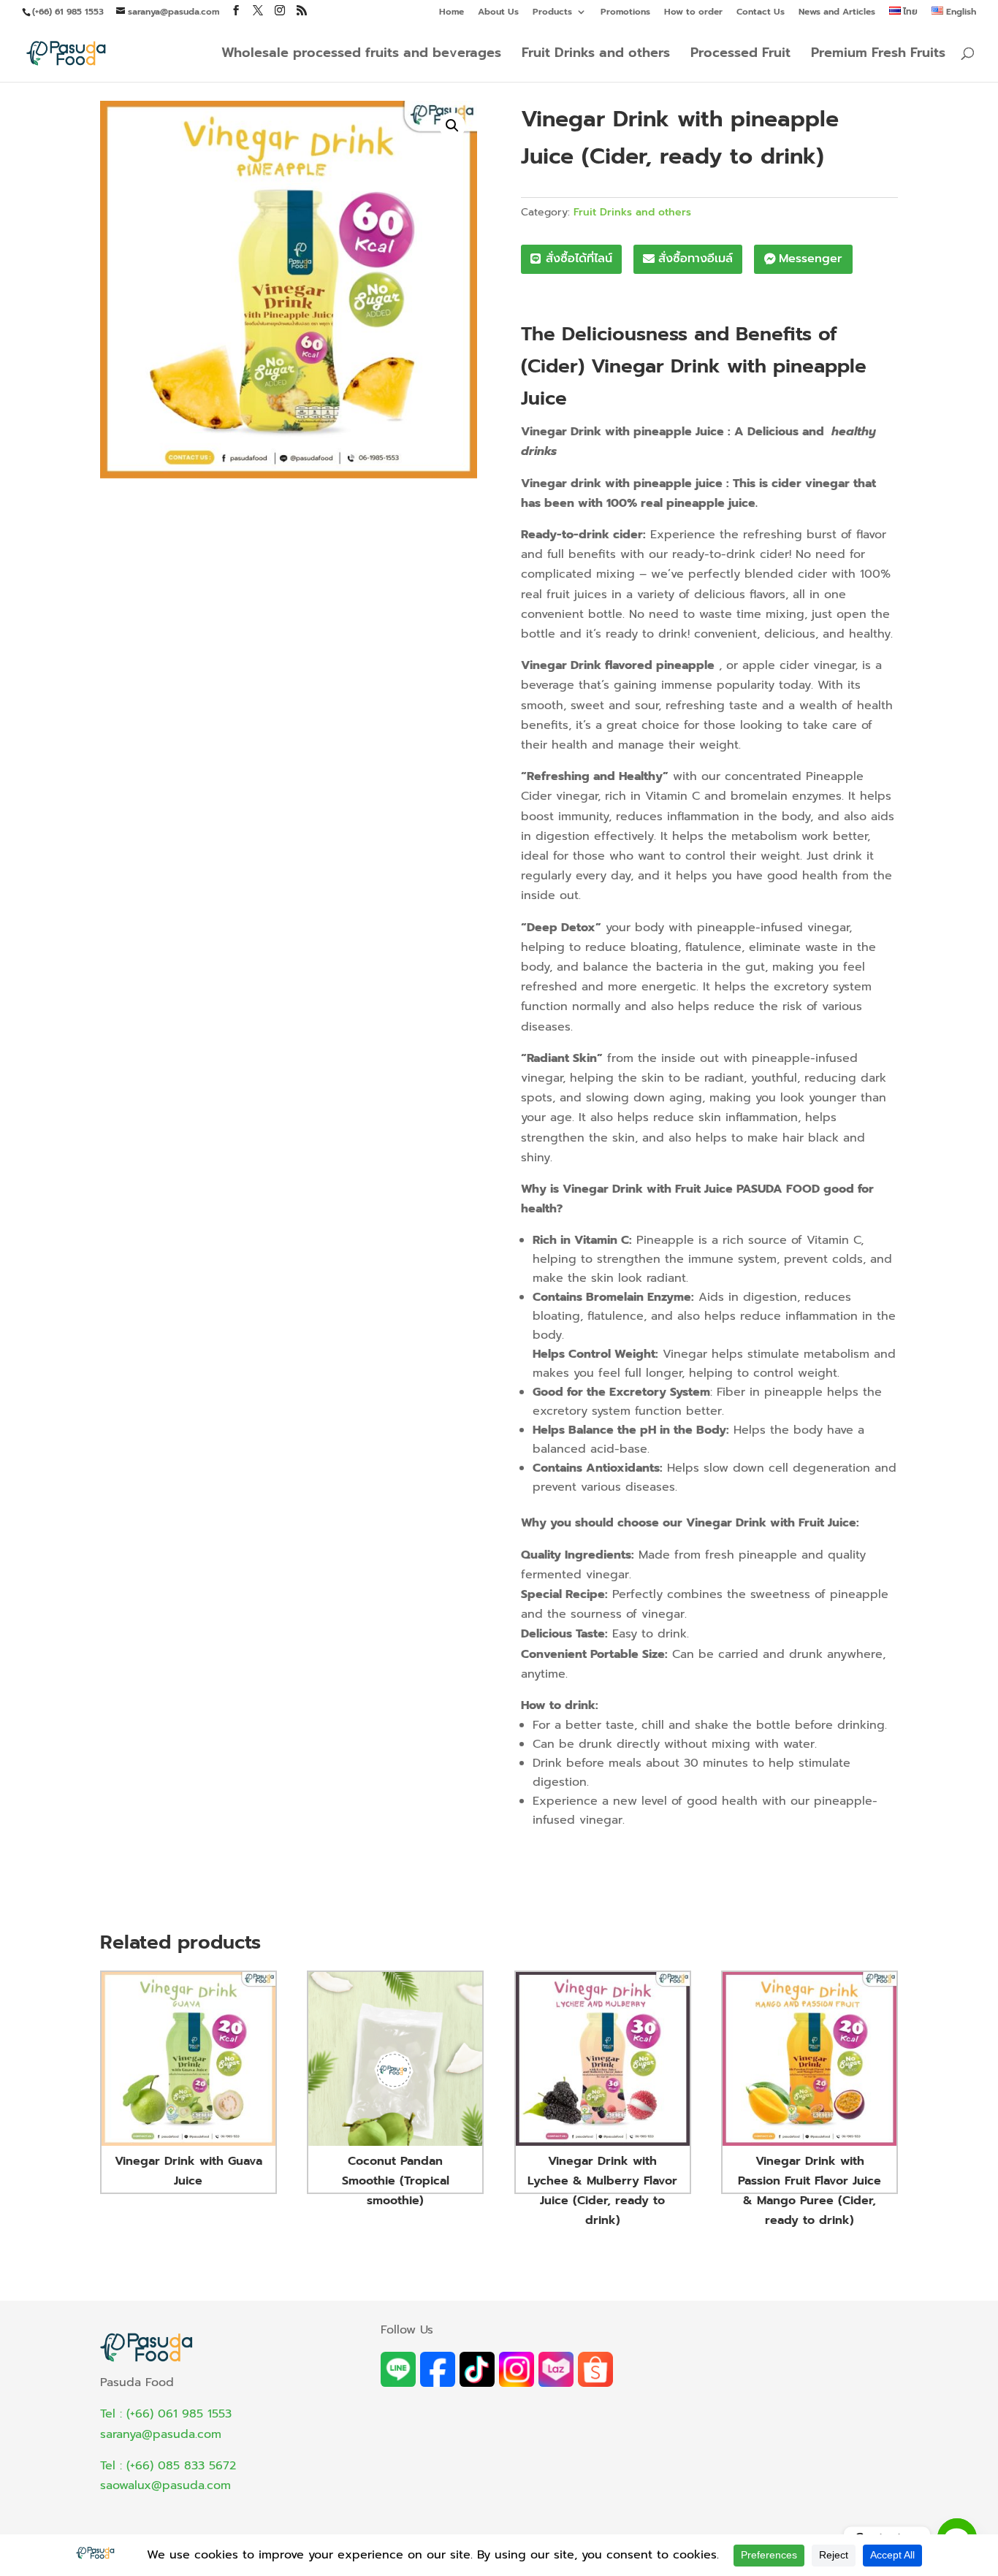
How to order (693, 13)
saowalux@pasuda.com (165, 2485)
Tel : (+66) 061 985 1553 (166, 2414)
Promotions (625, 13)
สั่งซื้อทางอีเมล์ (696, 259)
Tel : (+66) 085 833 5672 (168, 2466)
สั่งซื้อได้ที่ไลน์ (579, 259)
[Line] (398, 2383)
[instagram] (517, 2383)
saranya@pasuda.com (161, 2434)
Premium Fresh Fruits (878, 55)
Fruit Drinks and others (596, 55)
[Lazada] (556, 2383)
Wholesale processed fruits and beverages (361, 55)
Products (552, 13)
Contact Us (761, 13)
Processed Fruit (740, 55)
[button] (452, 126)
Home (452, 13)
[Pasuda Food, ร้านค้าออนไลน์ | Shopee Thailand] (595, 2383)
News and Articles (837, 13)
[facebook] (438, 2383)
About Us (498, 13)
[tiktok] (477, 2383)
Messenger (811, 259)
